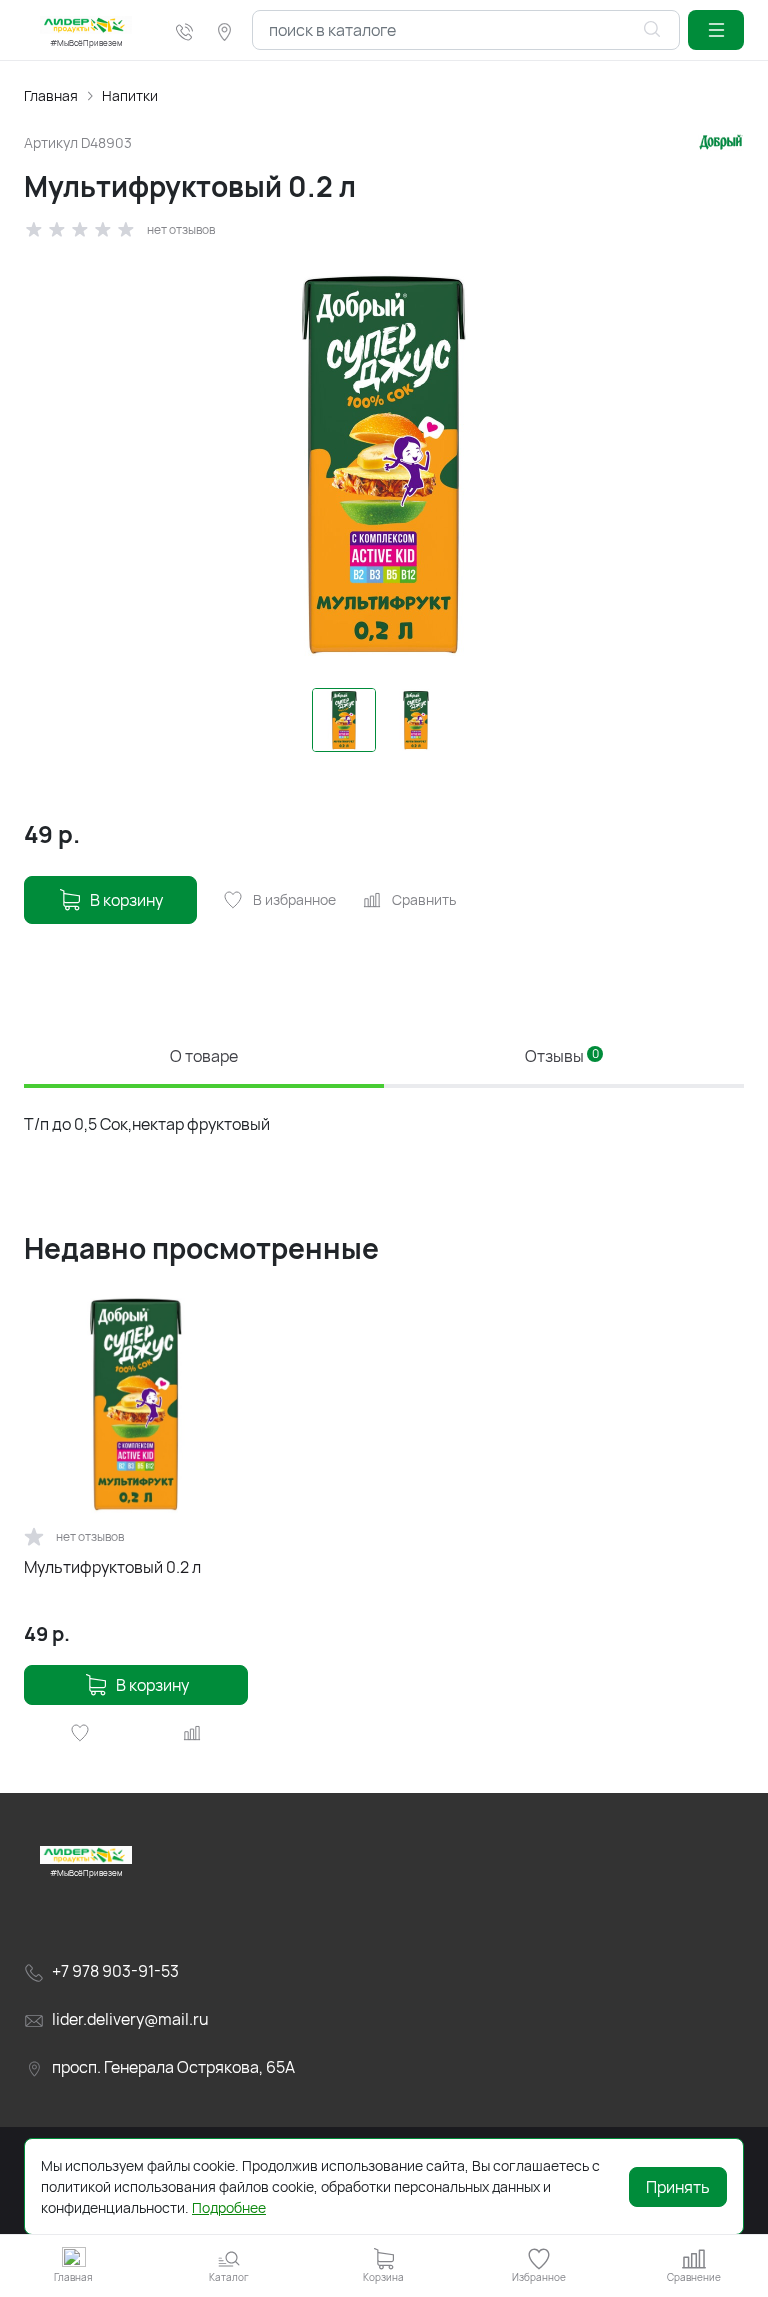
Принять (678, 2187)
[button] (716, 30)
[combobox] (466, 30)
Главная (51, 95)
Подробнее (229, 2207)
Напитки (130, 95)
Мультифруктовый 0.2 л (112, 1567)
